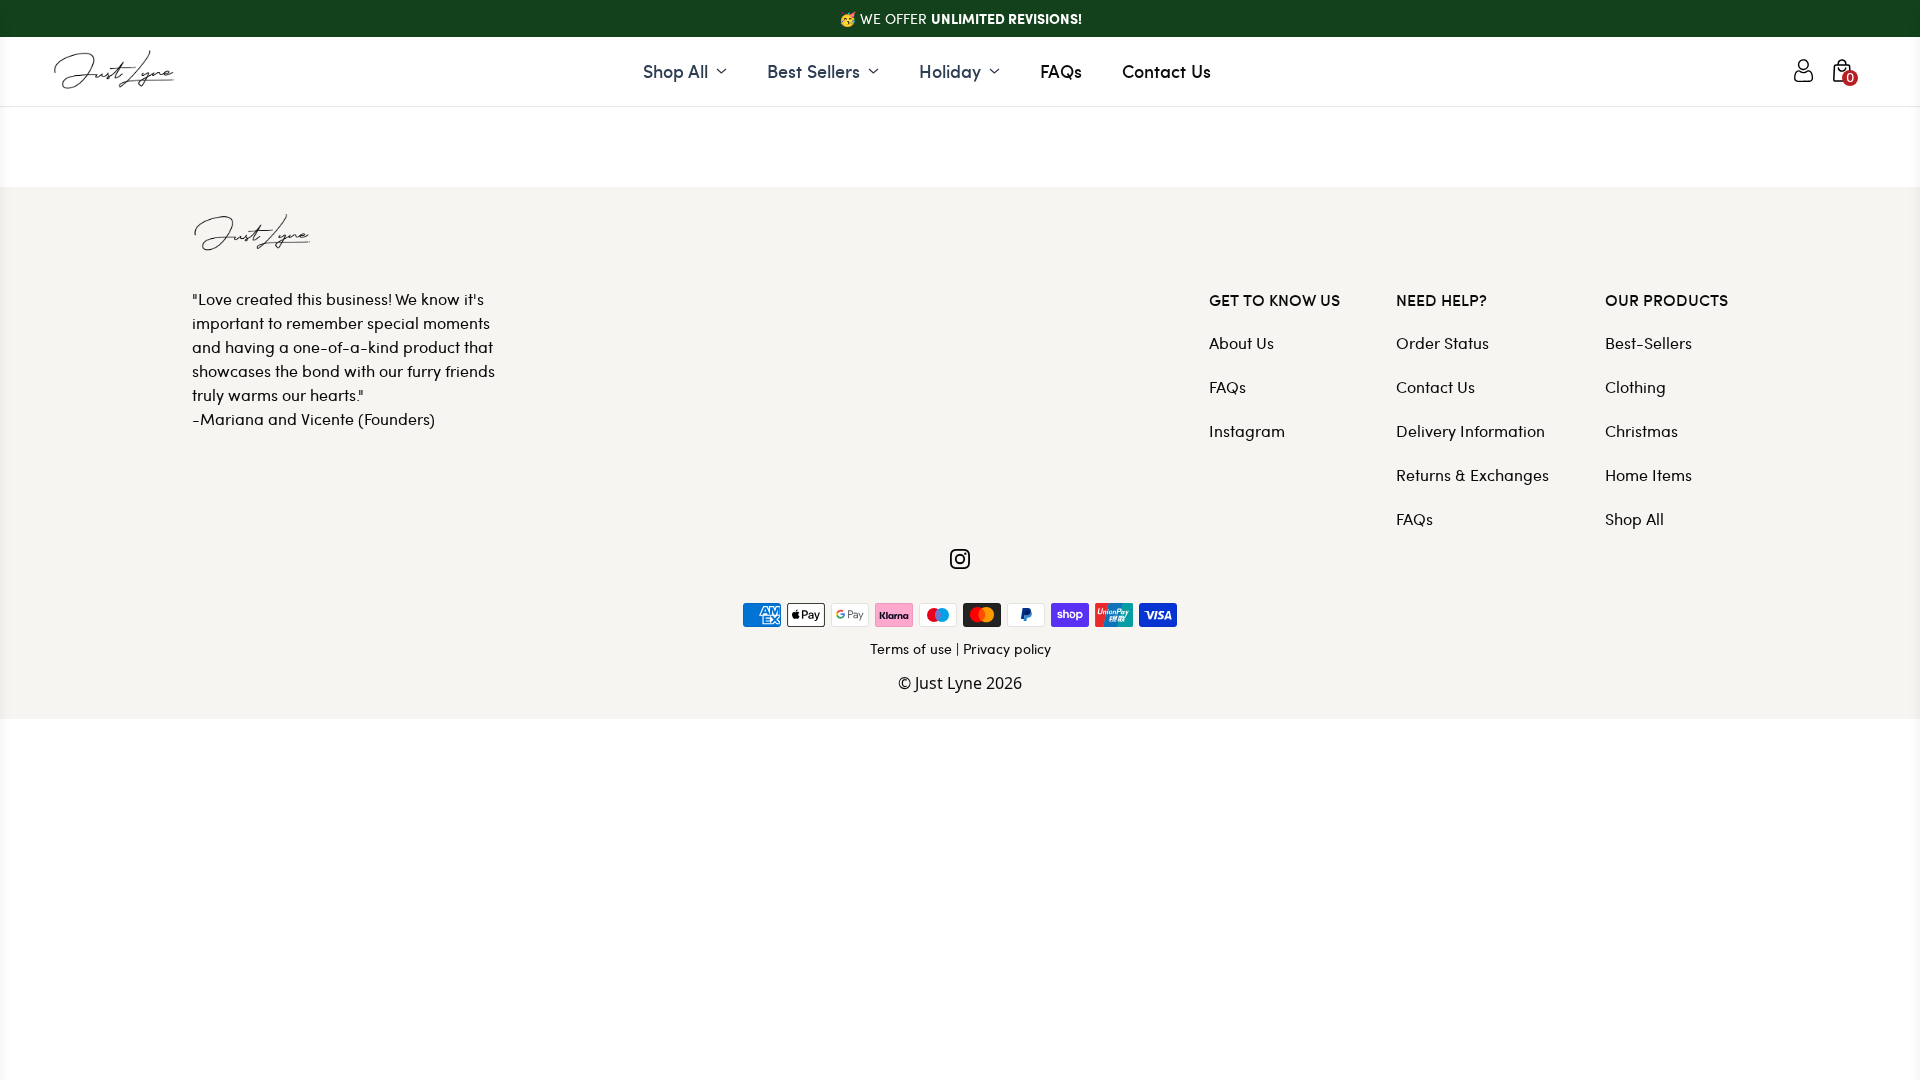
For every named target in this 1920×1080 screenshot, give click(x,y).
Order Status (1442, 342)
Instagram (1247, 430)
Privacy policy (1007, 648)
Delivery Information (1470, 430)
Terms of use (911, 648)
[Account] (1803, 71)
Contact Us (1166, 70)
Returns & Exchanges (1472, 474)
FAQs (1061, 70)
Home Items (1648, 474)
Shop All (1634, 518)
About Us (1241, 342)
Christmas (1641, 430)
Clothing (1635, 386)
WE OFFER (971, 18)
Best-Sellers (1648, 342)
